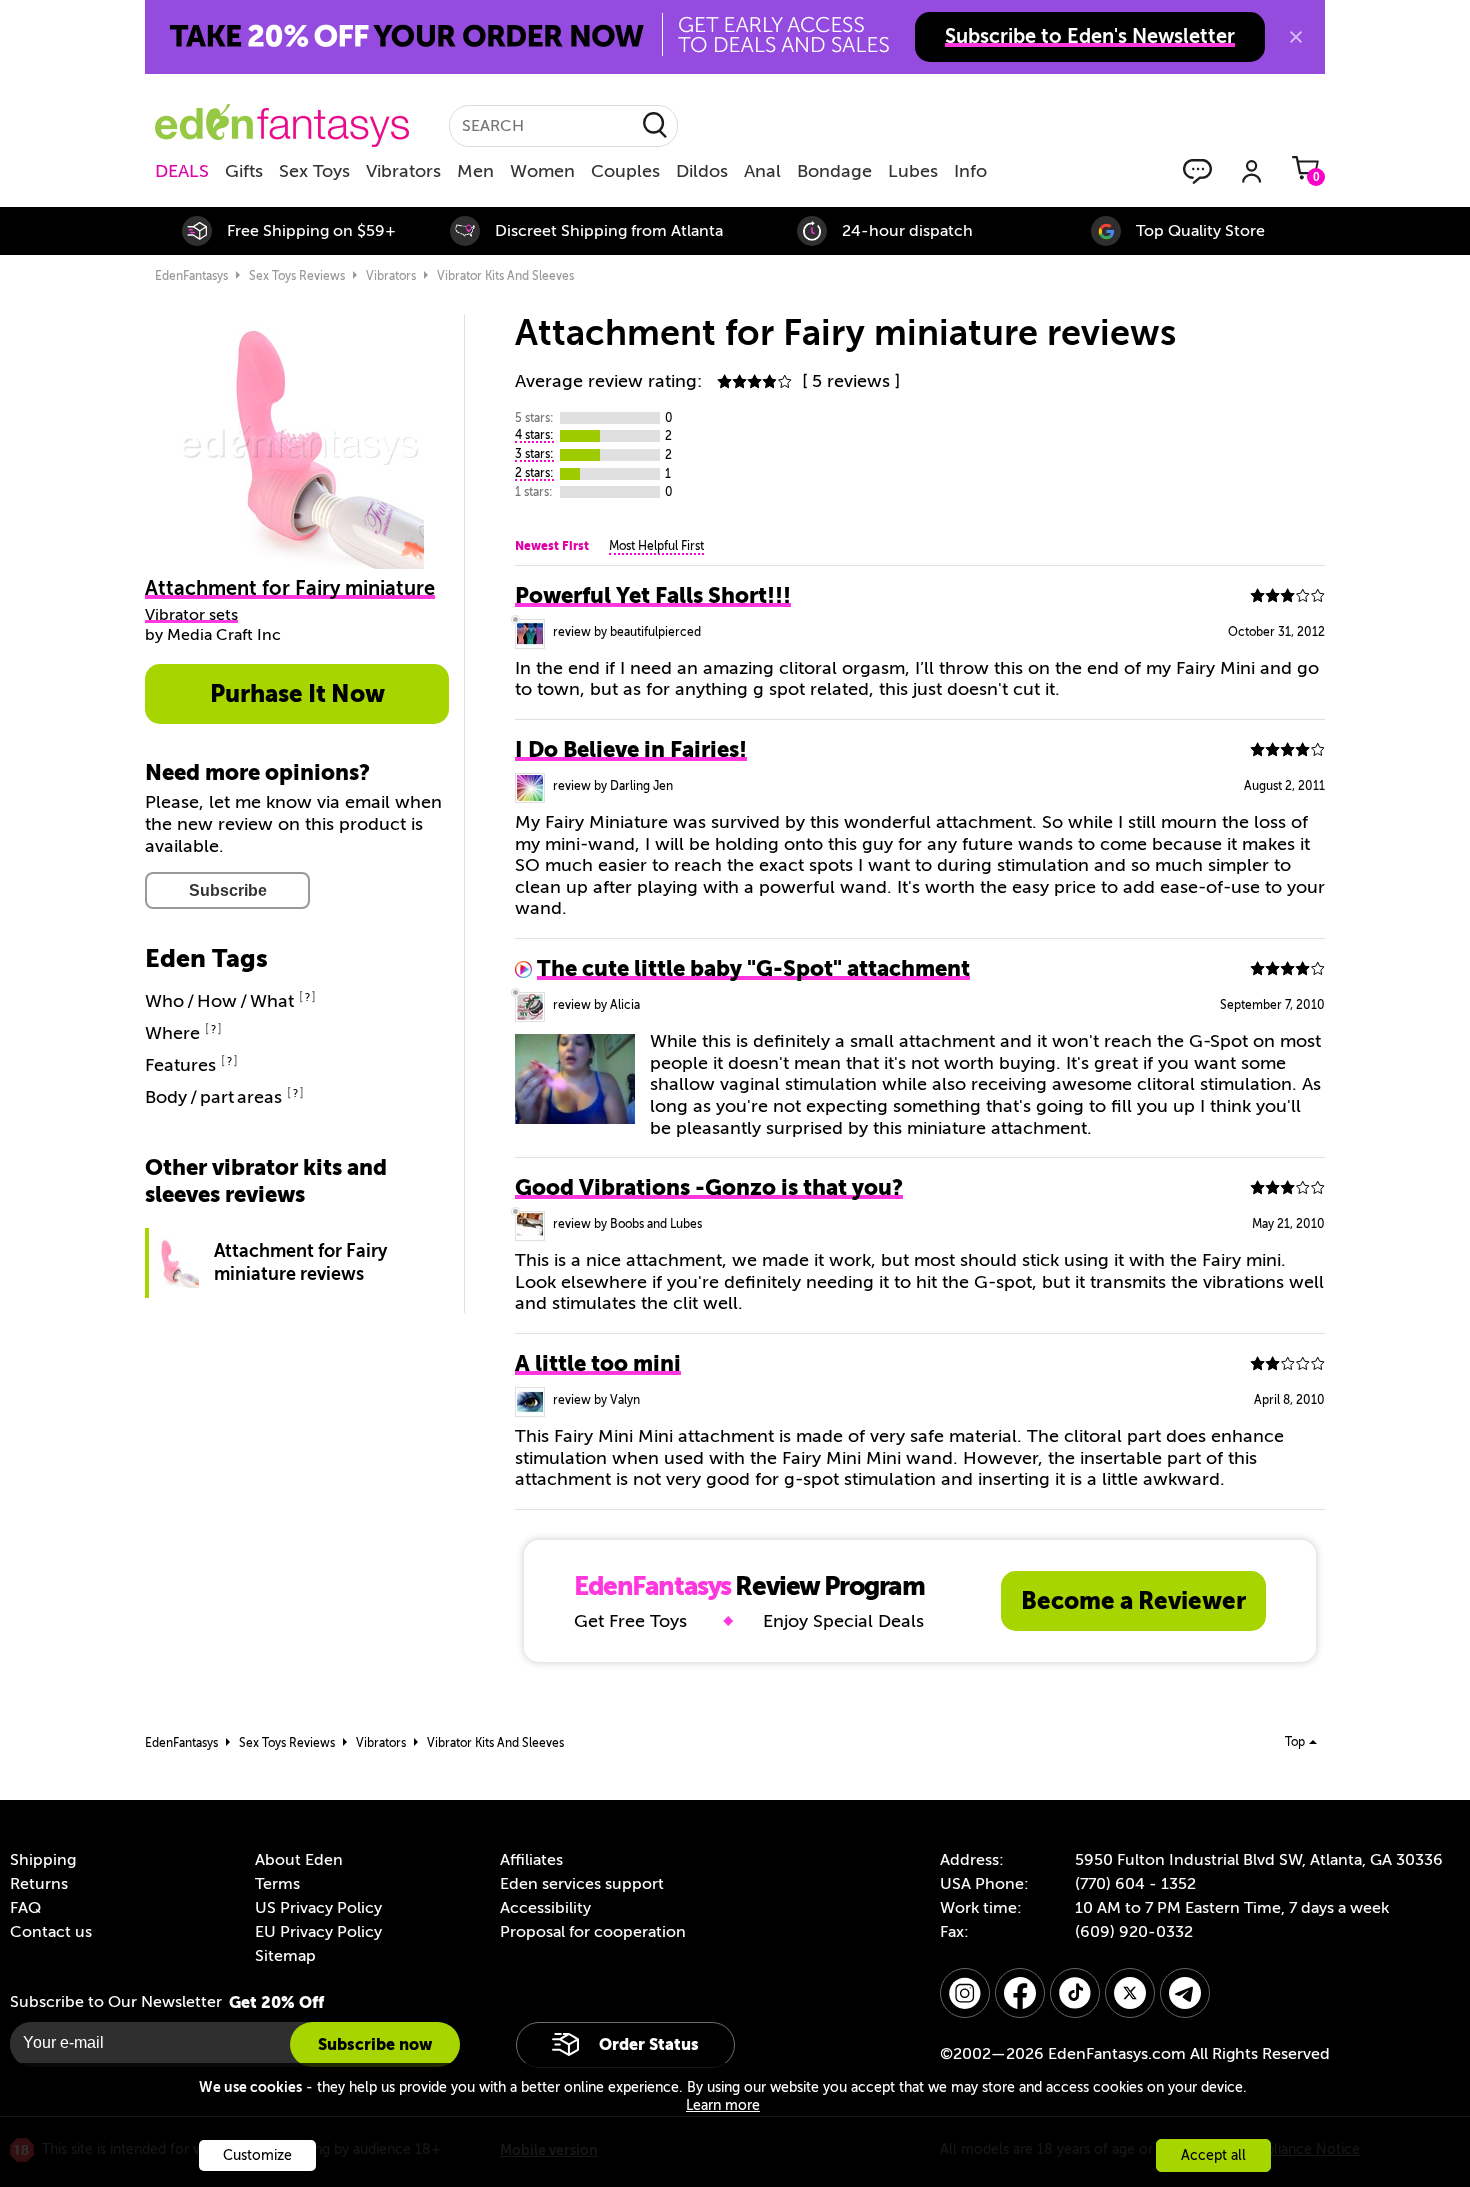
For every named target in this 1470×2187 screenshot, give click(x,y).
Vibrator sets (191, 615)
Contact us (51, 1932)
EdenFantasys (191, 276)
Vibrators (403, 171)
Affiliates (531, 1860)
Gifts (244, 171)
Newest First (552, 546)
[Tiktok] (1075, 1993)
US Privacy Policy (318, 1908)
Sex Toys (314, 171)
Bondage (834, 171)
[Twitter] (1130, 1993)
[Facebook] (1020, 1993)
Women (542, 171)
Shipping (43, 1860)
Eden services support (582, 1884)
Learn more (723, 2105)
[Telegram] (1185, 1993)
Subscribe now (375, 2044)
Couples (625, 171)
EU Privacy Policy (318, 1932)
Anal (762, 171)
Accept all (1213, 2155)
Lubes (913, 171)
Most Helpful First (656, 546)
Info (970, 171)
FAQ (25, 1908)
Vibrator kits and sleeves (505, 276)
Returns (39, 1884)
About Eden (299, 1860)
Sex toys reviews (297, 276)
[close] (1296, 37)
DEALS (182, 171)
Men (475, 171)
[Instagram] (965, 1993)
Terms (277, 1884)
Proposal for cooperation (593, 1932)
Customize (257, 2155)
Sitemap (285, 1956)
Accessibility (545, 1908)
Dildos (702, 171)
